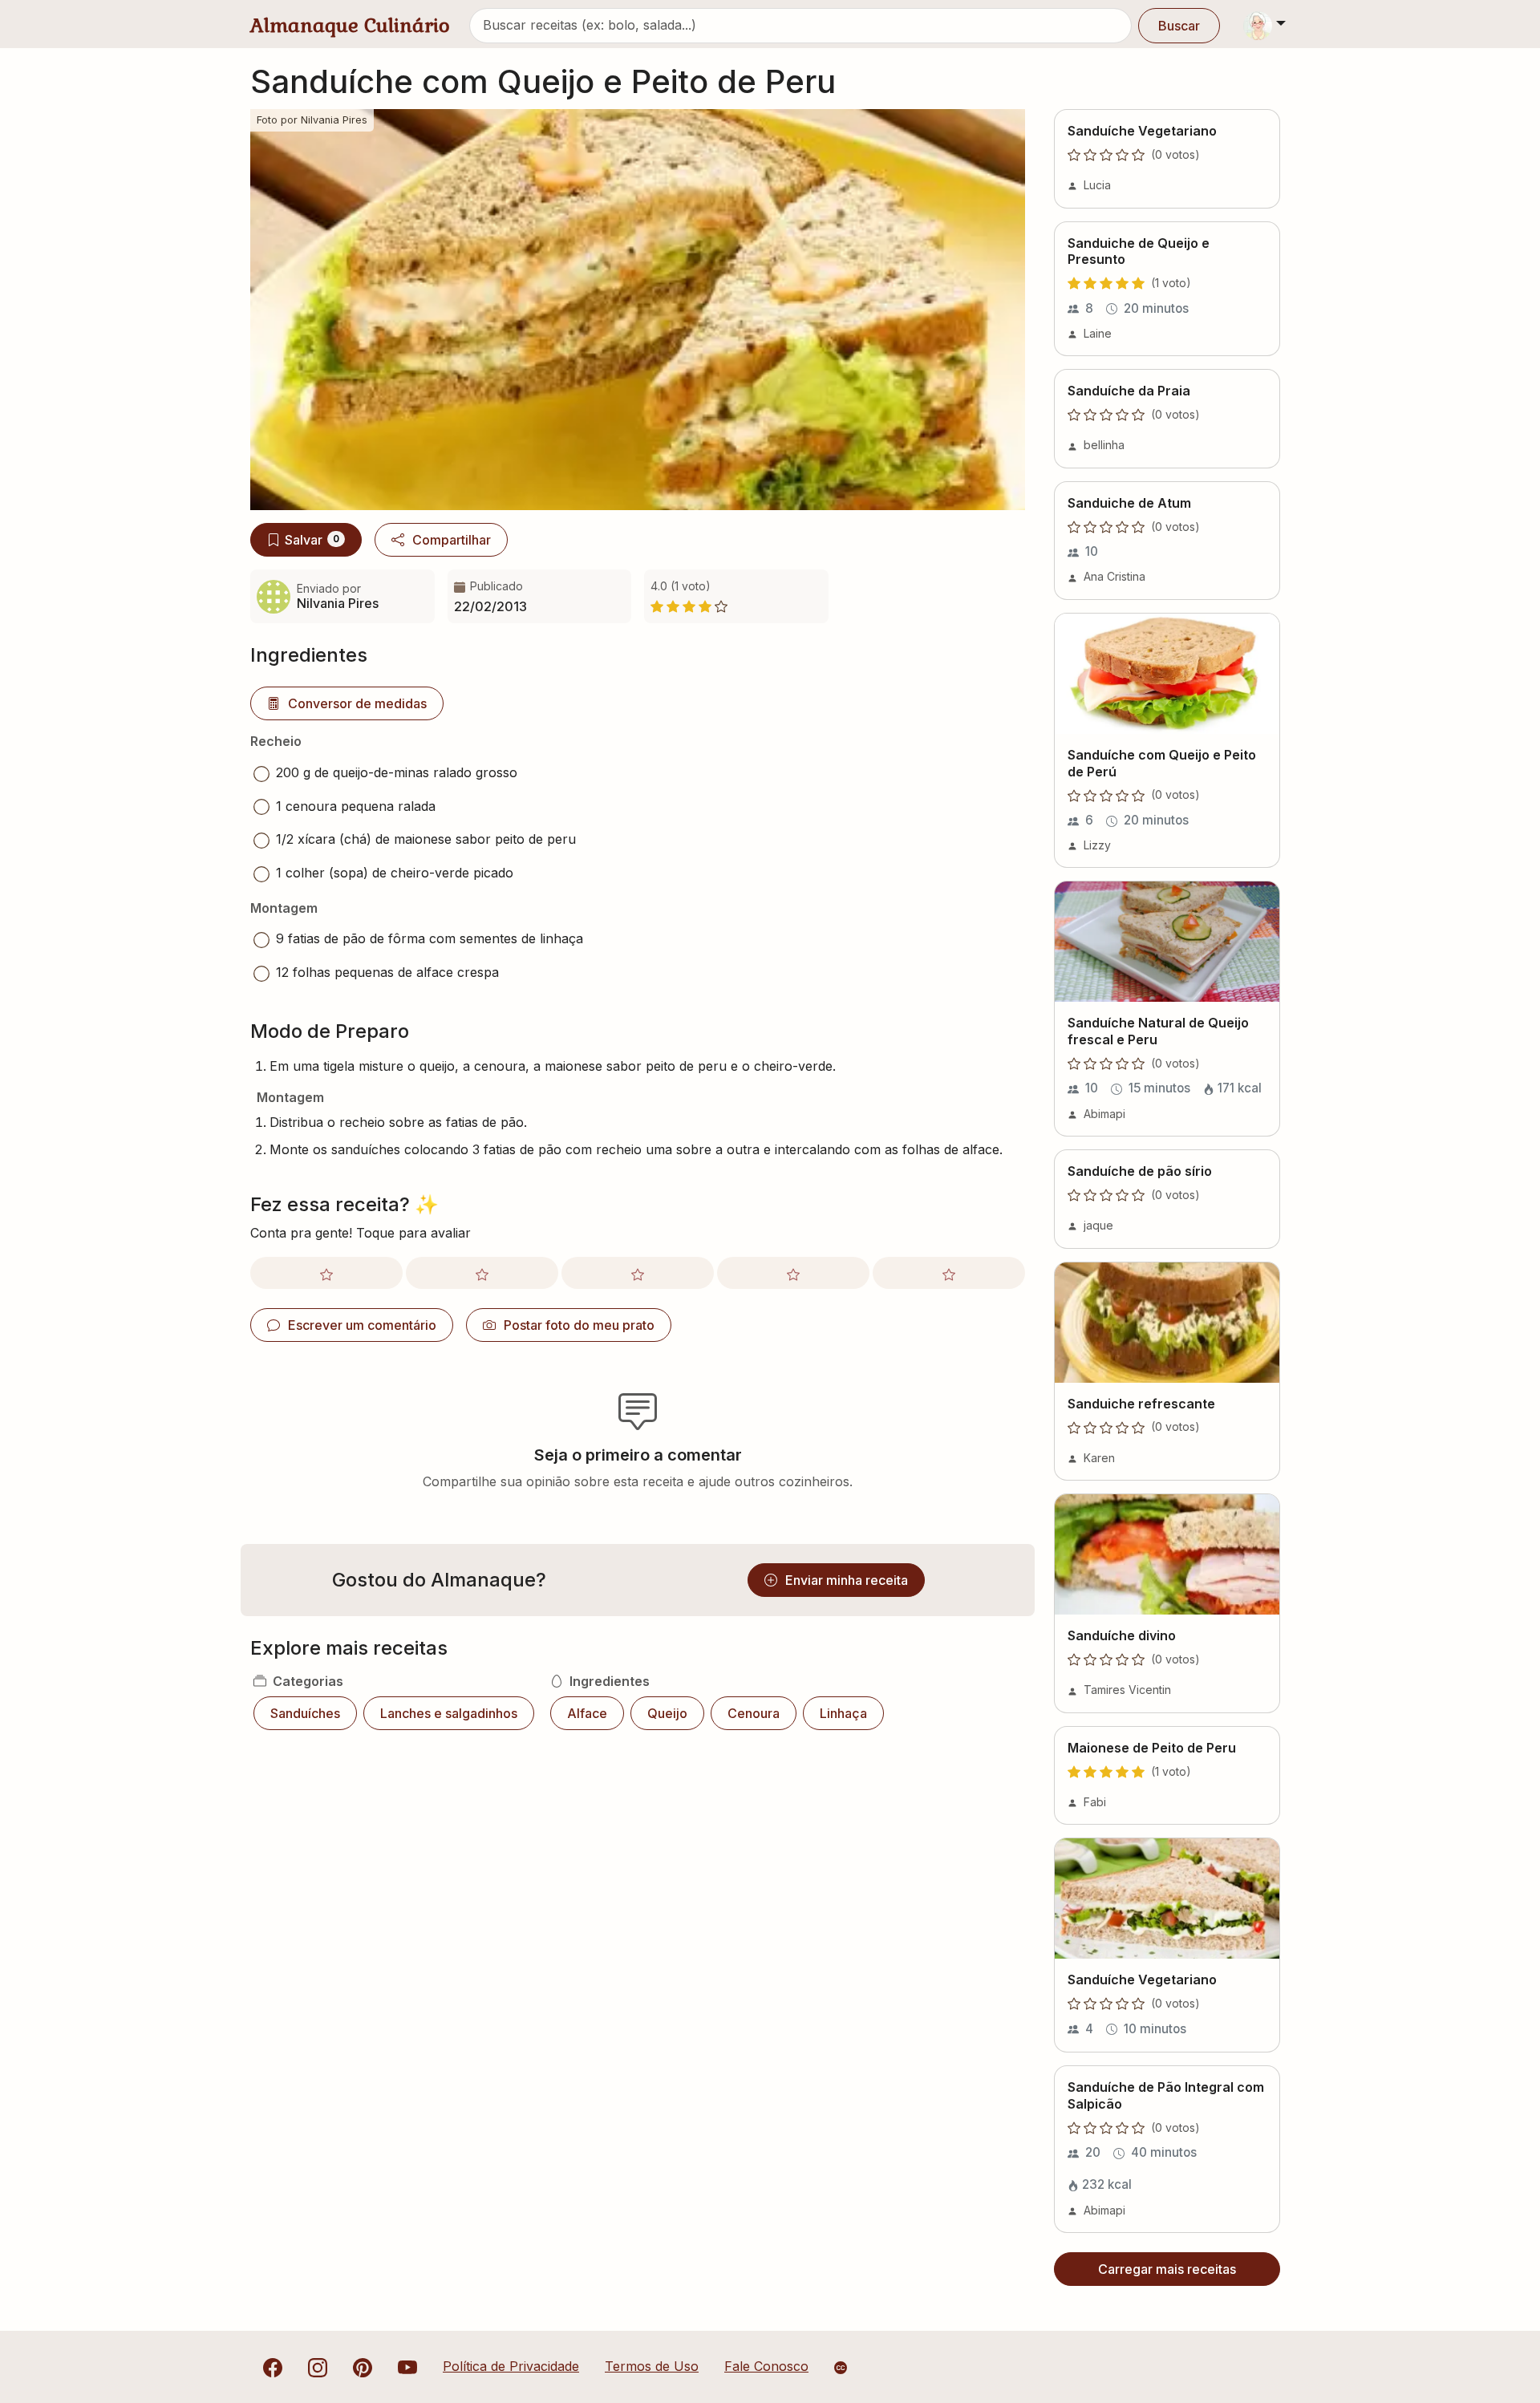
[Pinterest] (363, 2366)
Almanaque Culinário (350, 25)
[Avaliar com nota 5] (949, 1273)
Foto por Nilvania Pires (312, 120)
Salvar (312, 540)
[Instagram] (318, 2366)
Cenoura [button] (754, 1713)
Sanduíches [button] (305, 1713)
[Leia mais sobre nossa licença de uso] (841, 2368)
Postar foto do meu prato (579, 1325)
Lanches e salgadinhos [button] (449, 1713)
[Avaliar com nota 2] (482, 1273)
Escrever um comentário (362, 1325)
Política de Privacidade (511, 2366)
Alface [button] (587, 1713)
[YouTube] (407, 2366)
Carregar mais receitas (1167, 2269)
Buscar (1179, 26)
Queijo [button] (667, 1713)
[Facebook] (273, 2366)
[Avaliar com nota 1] (326, 1273)
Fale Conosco (766, 2366)
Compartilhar (452, 540)
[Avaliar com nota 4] (793, 1273)
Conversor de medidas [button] (357, 703)
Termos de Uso (652, 2366)
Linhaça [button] (843, 1713)
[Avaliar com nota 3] (638, 1273)
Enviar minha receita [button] (847, 1580)
